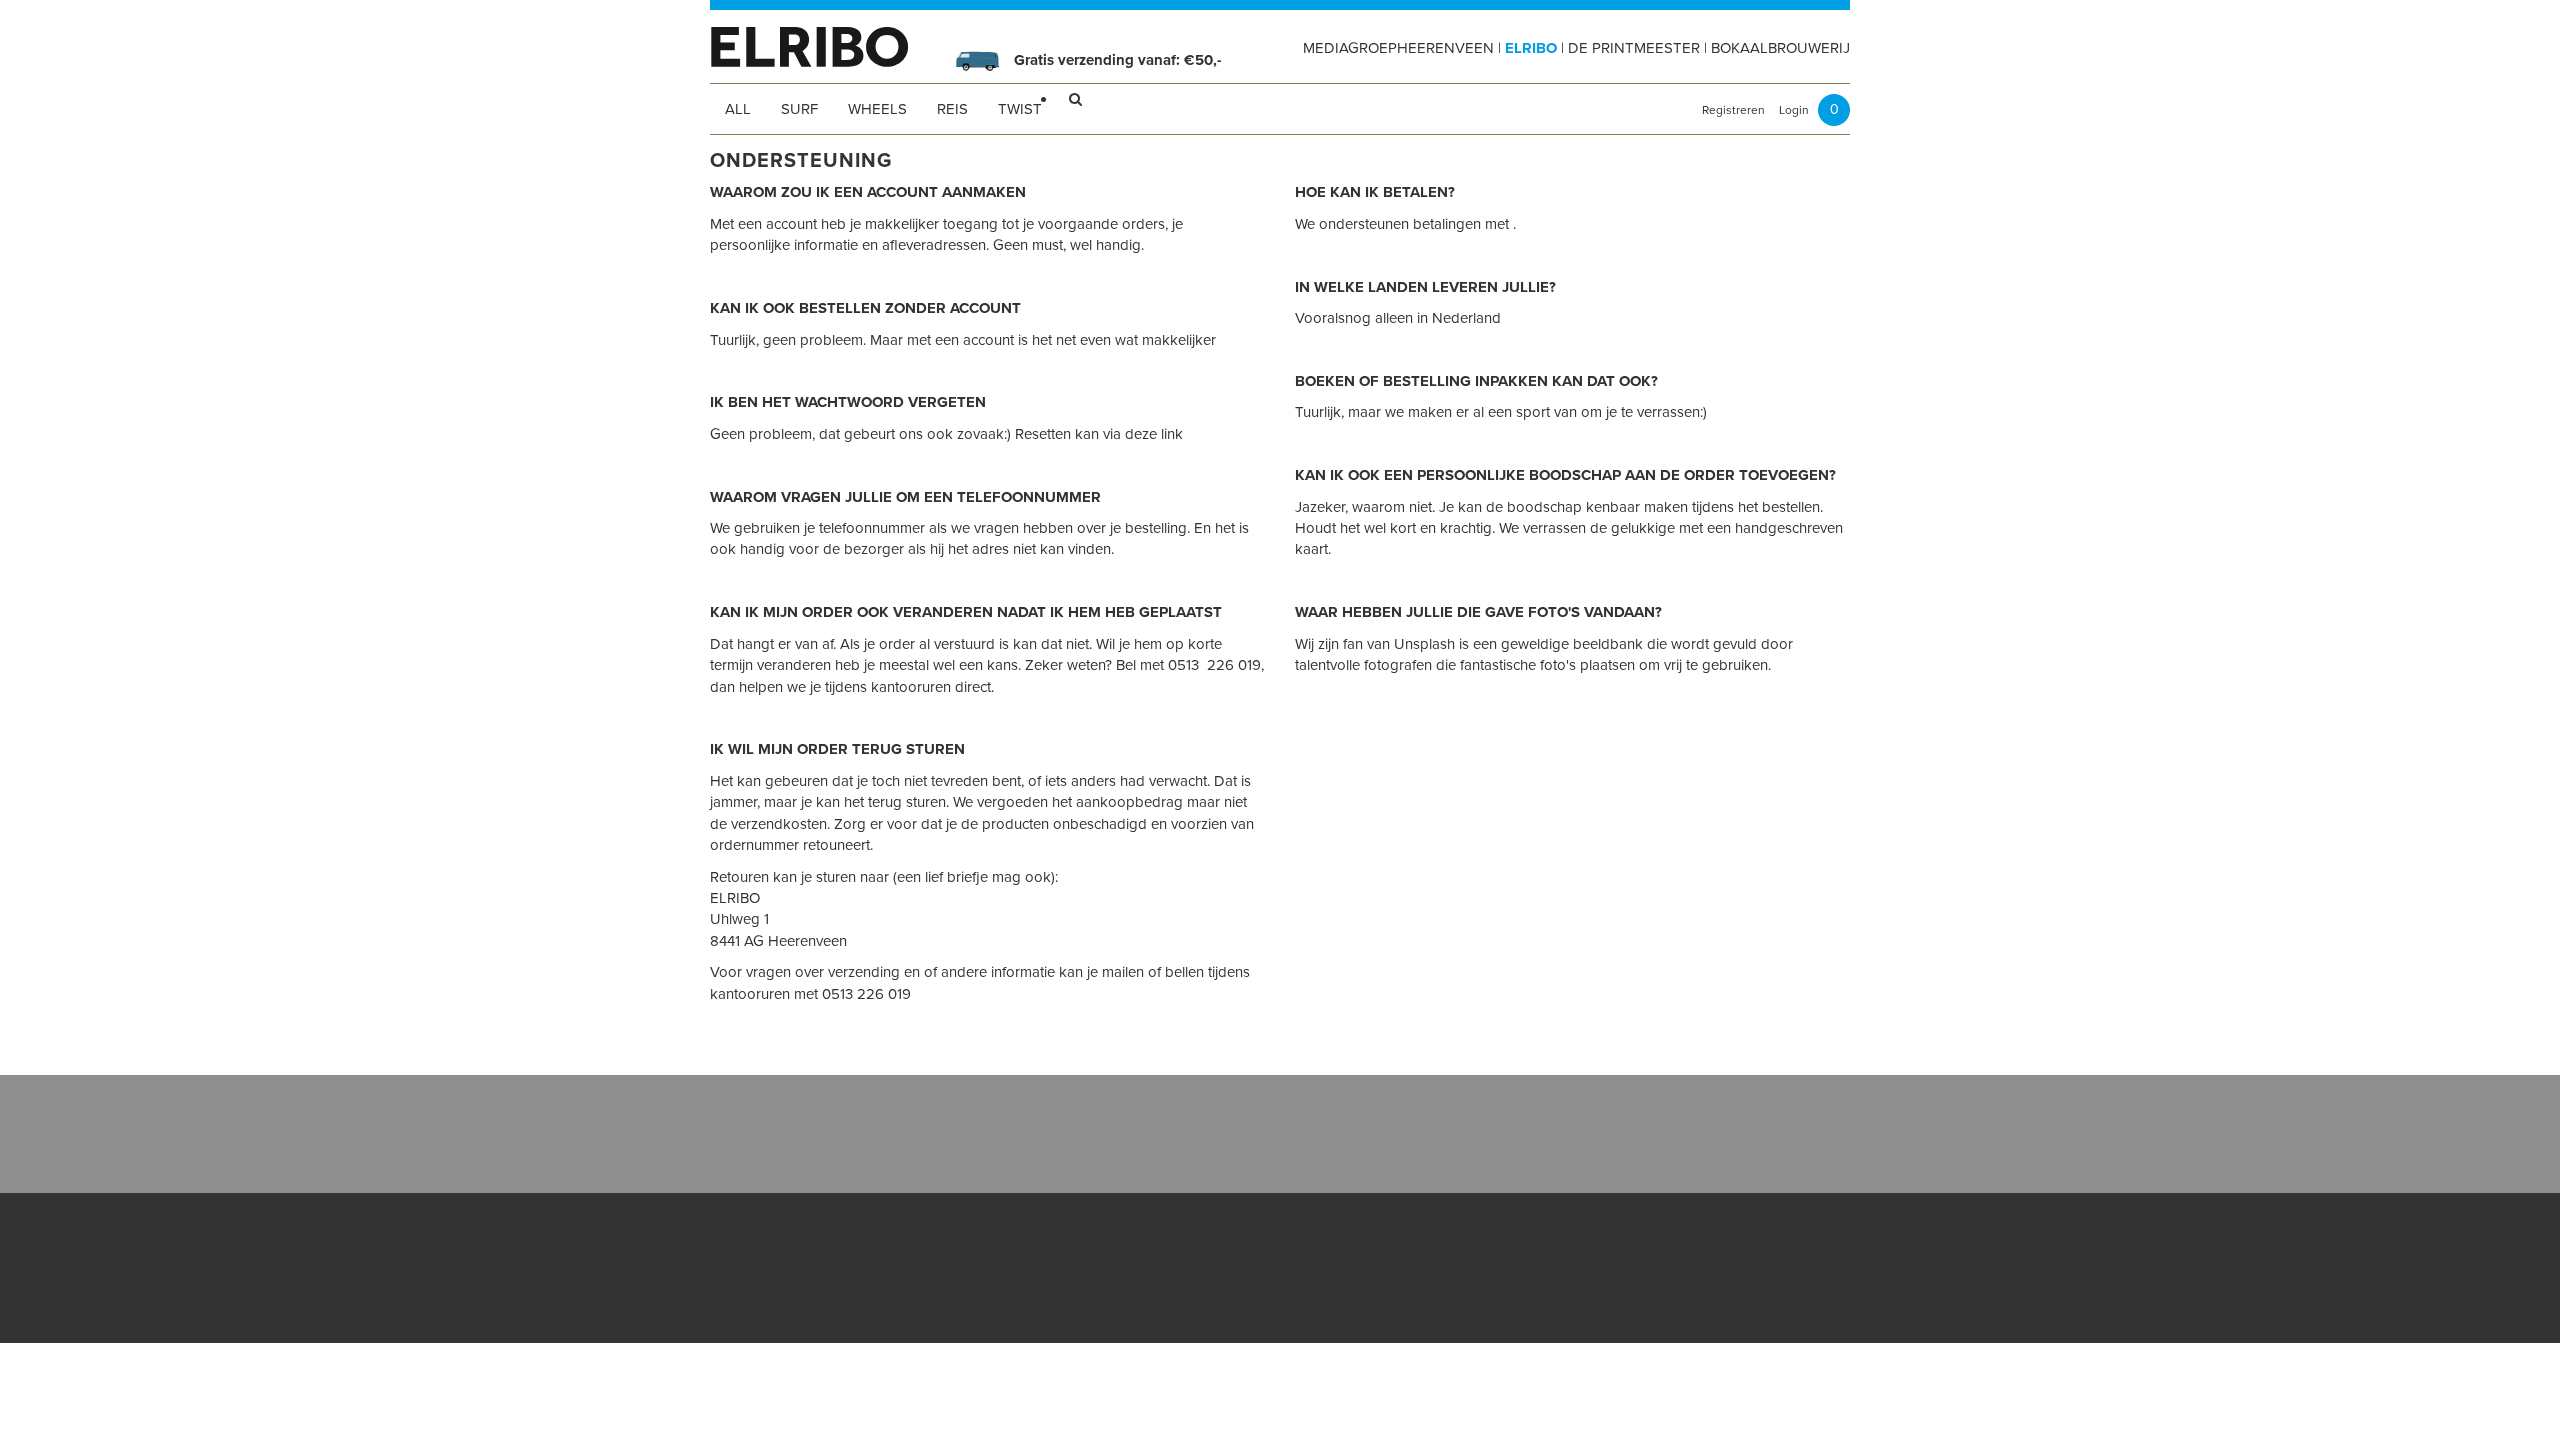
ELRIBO (1531, 48)
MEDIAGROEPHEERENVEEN (1398, 48)
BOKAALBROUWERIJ (1780, 48)
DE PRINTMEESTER (1634, 48)
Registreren (1733, 110)
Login (1794, 110)
